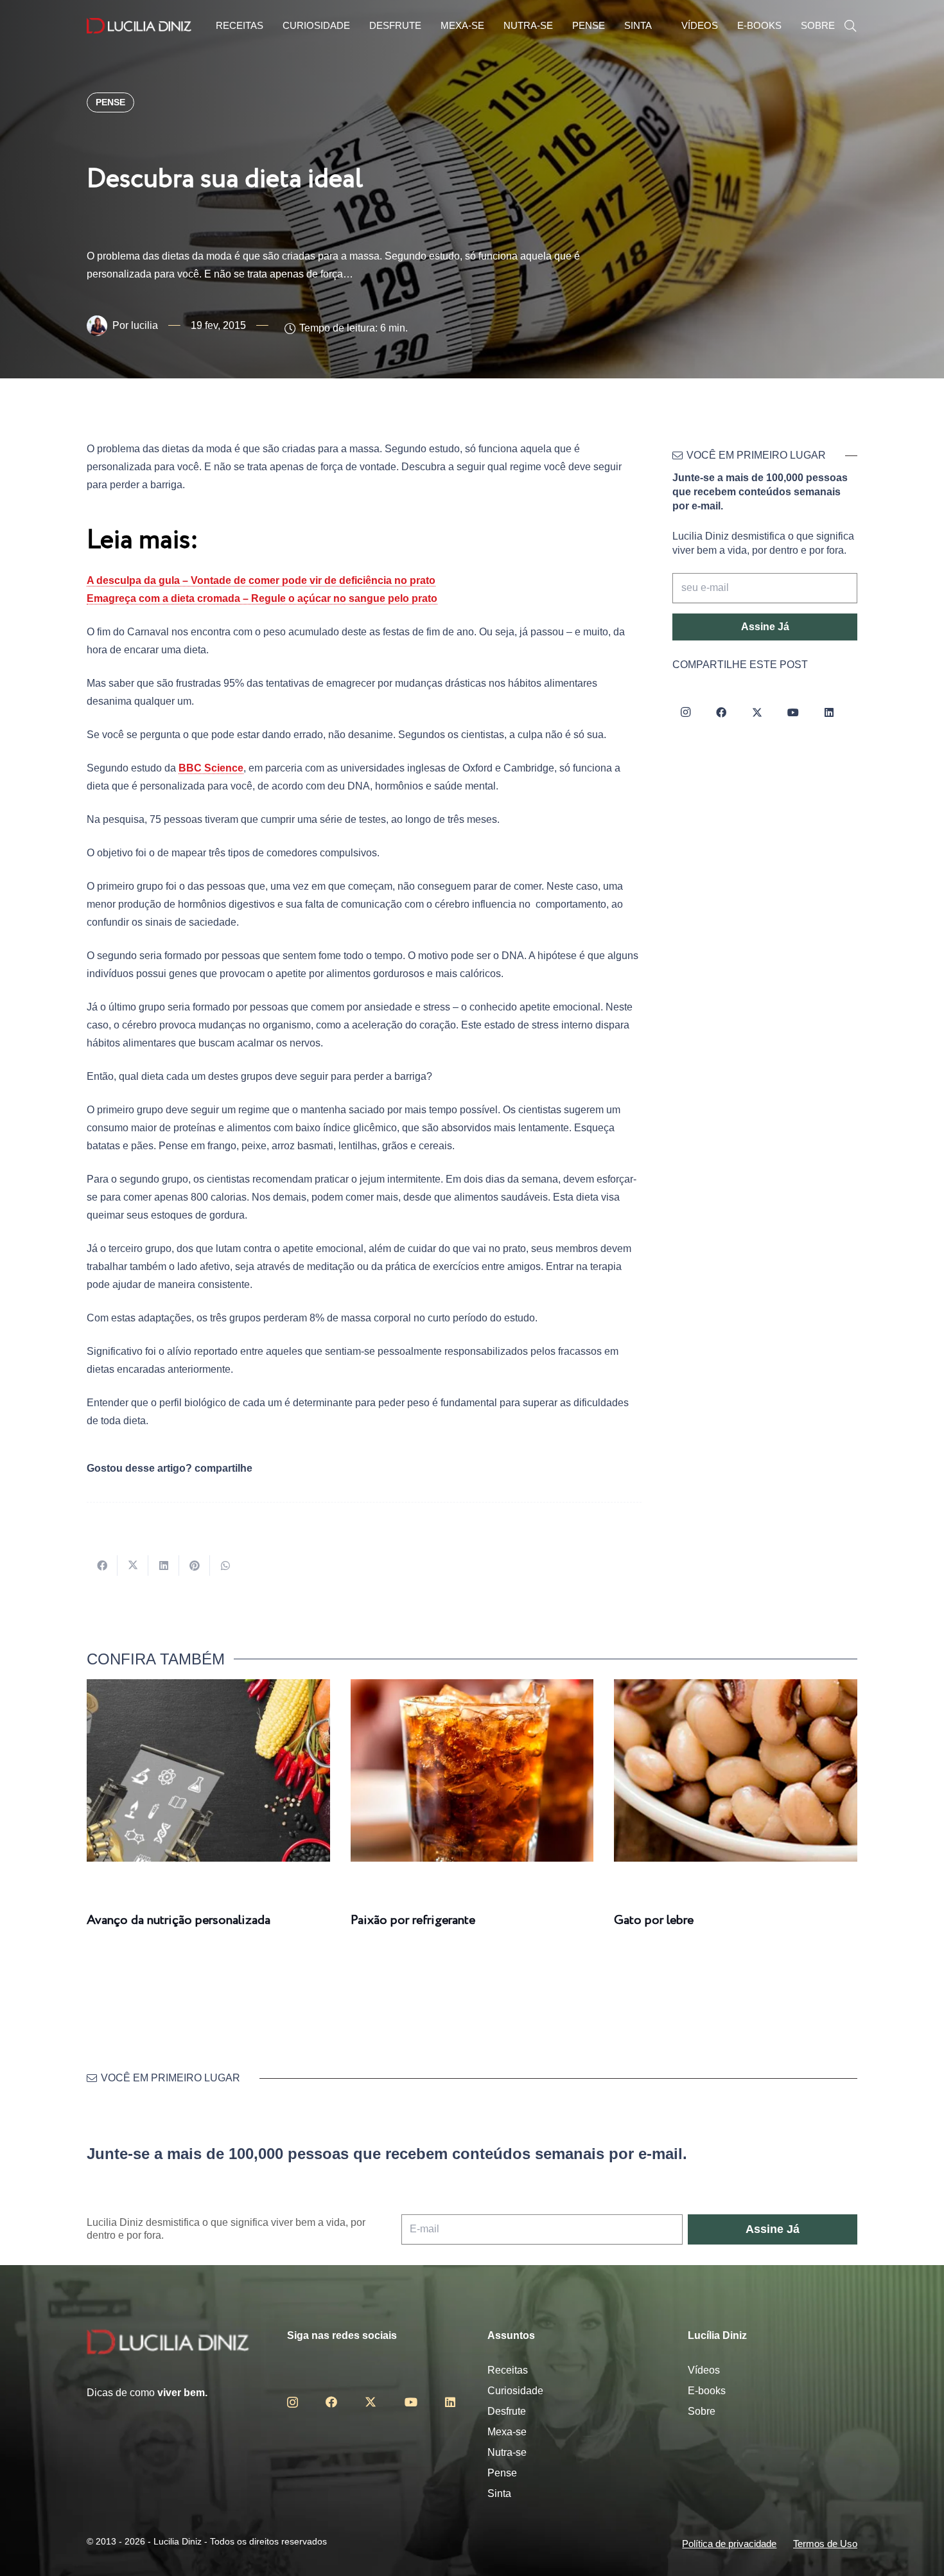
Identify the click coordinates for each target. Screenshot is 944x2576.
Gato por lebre (654, 1920)
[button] (850, 26)
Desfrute (507, 2411)
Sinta (499, 2493)
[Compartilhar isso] (102, 1566)
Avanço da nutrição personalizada (179, 1920)
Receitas (508, 2370)
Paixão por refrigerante (413, 1920)
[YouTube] (793, 712)
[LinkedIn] (829, 712)
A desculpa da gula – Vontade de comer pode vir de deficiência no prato (261, 580)
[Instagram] (685, 712)
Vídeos (704, 2370)
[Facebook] (721, 712)
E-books (707, 2391)
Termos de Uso (825, 2544)
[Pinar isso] (195, 1566)
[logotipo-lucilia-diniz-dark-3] (139, 26)
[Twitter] (757, 712)
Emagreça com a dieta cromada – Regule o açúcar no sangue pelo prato (262, 598)
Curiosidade (515, 2391)
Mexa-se (507, 2432)
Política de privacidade (729, 2544)
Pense (502, 2473)
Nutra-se (507, 2452)
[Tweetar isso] (133, 1566)
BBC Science (211, 768)
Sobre (702, 2411)
